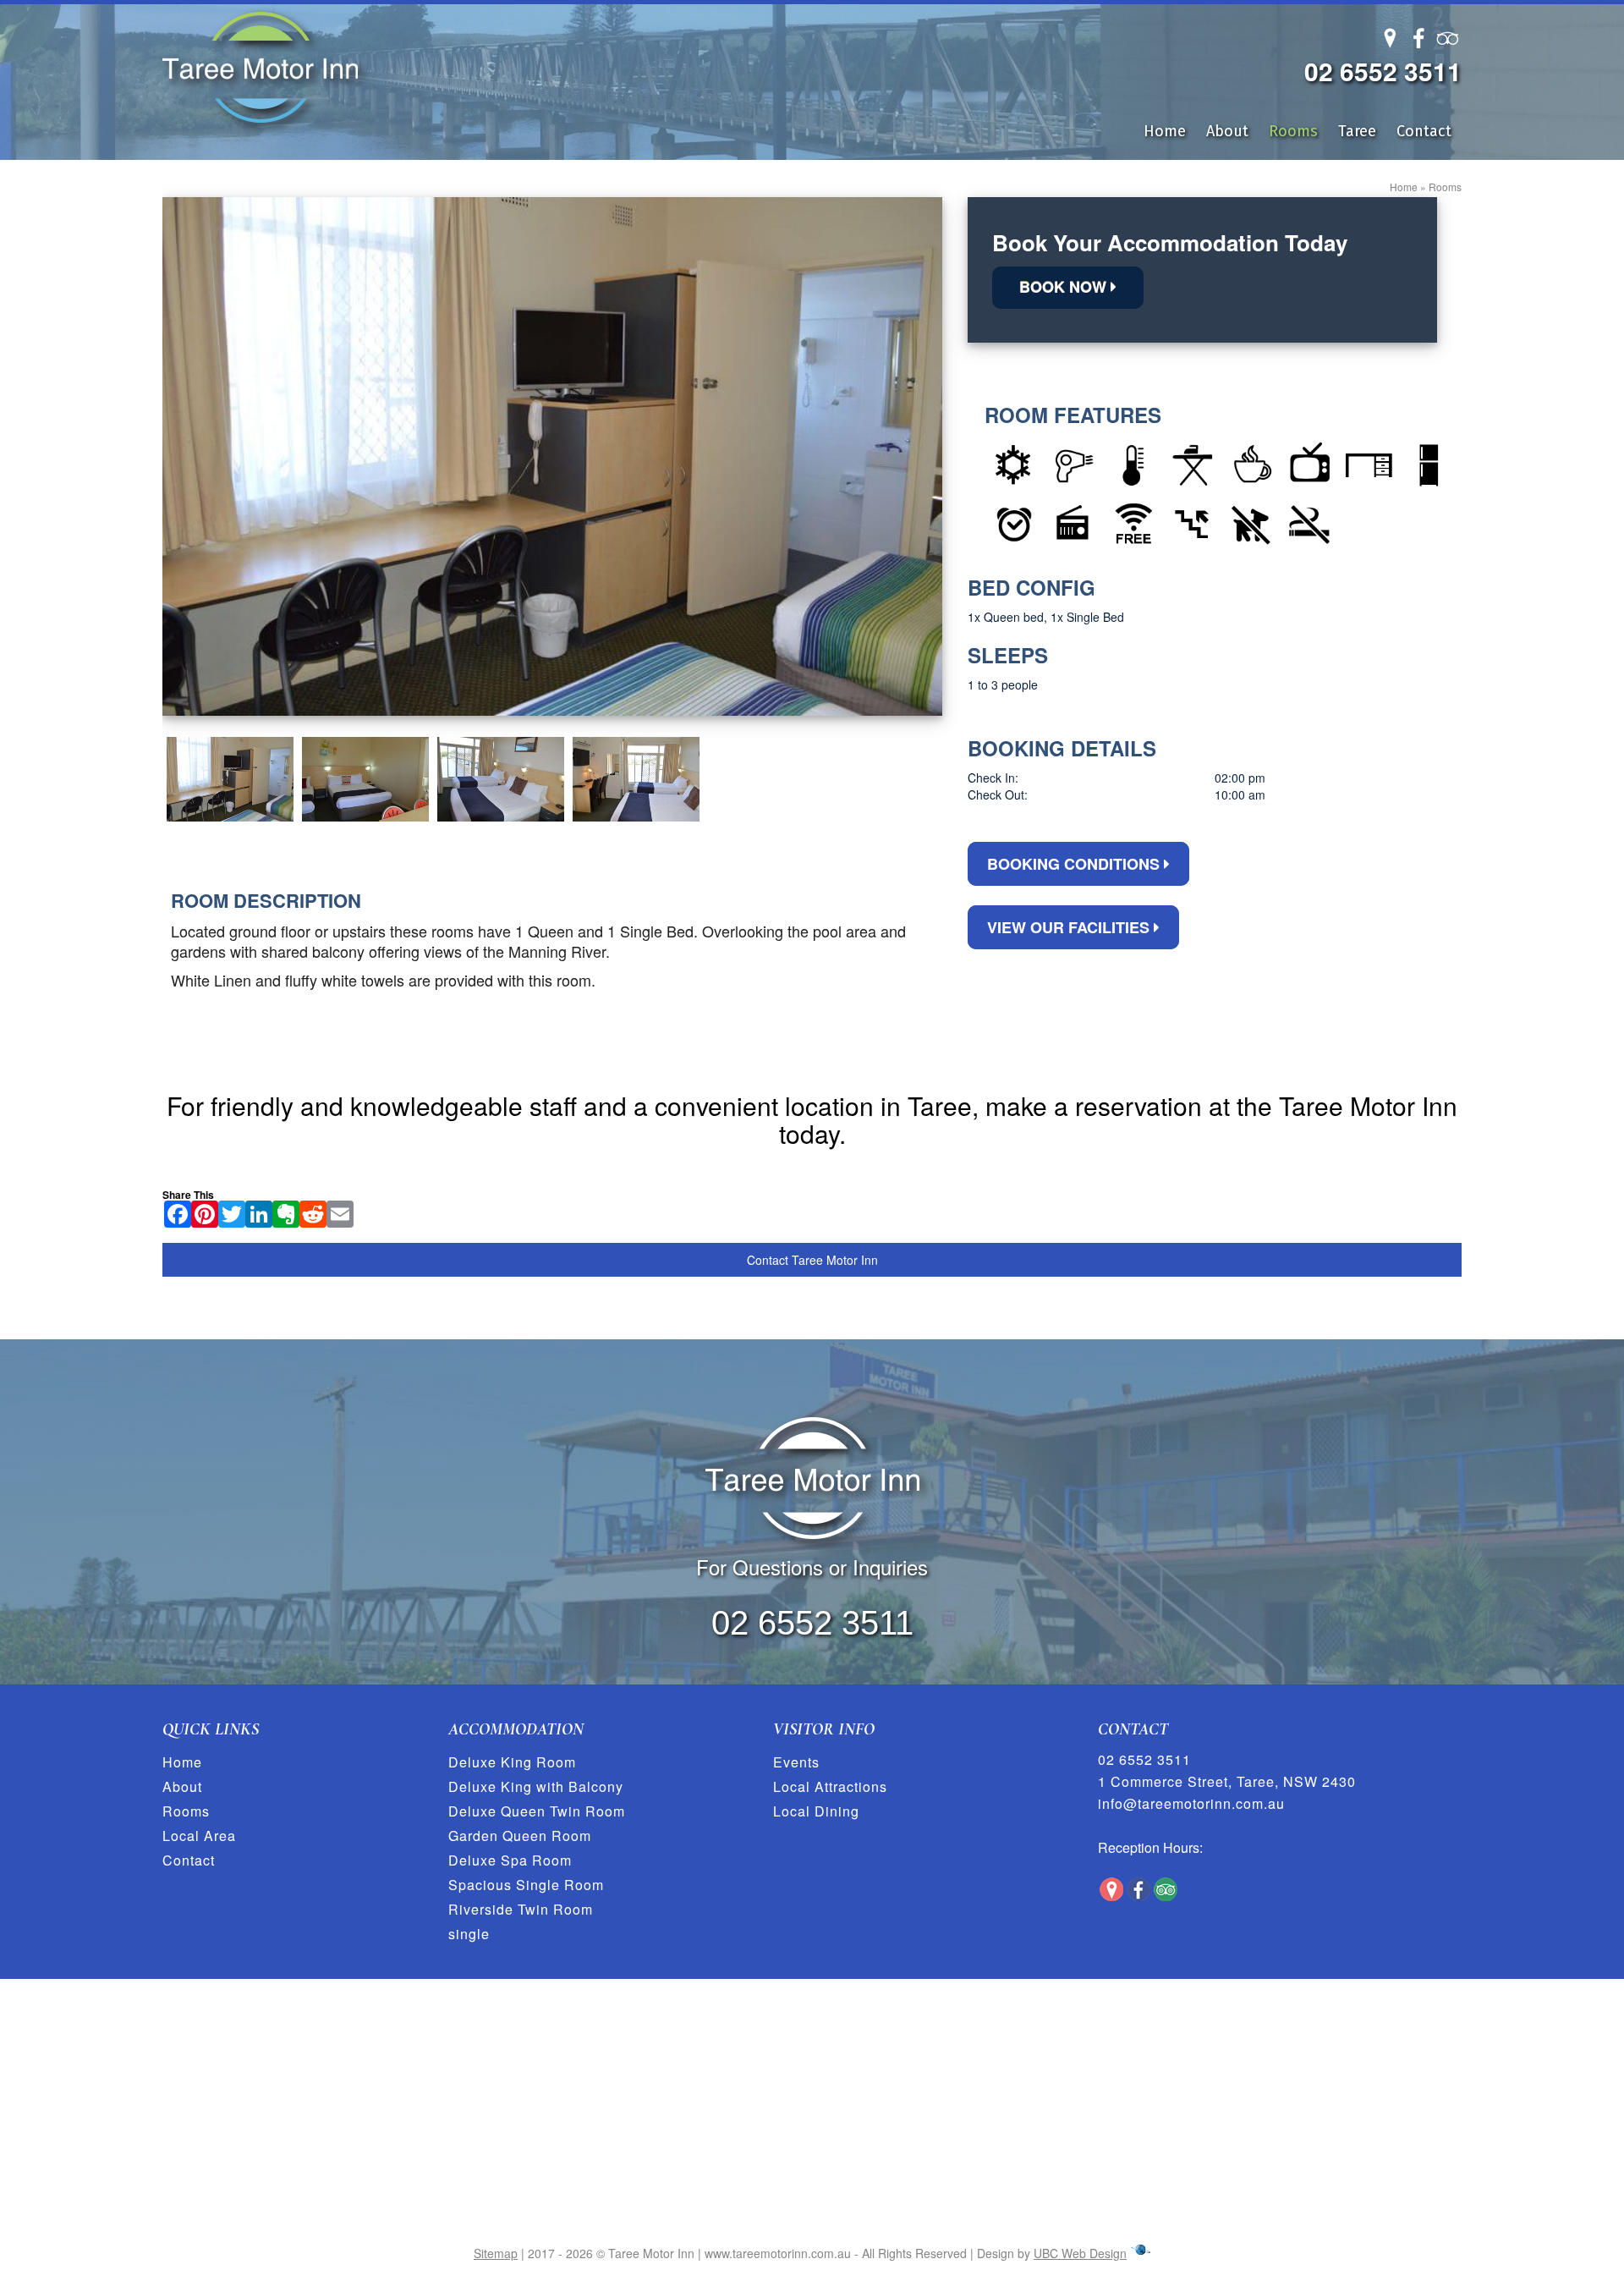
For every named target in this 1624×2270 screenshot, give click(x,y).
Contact (1424, 131)
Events (796, 1762)
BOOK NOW (1065, 287)
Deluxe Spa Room (510, 1860)
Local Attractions (830, 1786)
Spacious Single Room (526, 1885)
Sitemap (496, 2253)
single (469, 1934)
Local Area (199, 1836)
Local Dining (816, 1811)
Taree (1357, 131)
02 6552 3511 (1383, 71)
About (1227, 131)
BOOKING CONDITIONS (1075, 864)
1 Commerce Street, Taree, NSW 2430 (1227, 1781)
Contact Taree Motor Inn (812, 1260)
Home (1165, 131)
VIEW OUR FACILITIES (1070, 927)
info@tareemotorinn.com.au (1191, 1803)
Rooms (1293, 131)
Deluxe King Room (512, 1762)
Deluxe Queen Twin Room (537, 1811)
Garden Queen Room (520, 1836)
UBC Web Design (1080, 2253)
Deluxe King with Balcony (536, 1786)
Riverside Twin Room (521, 1909)
